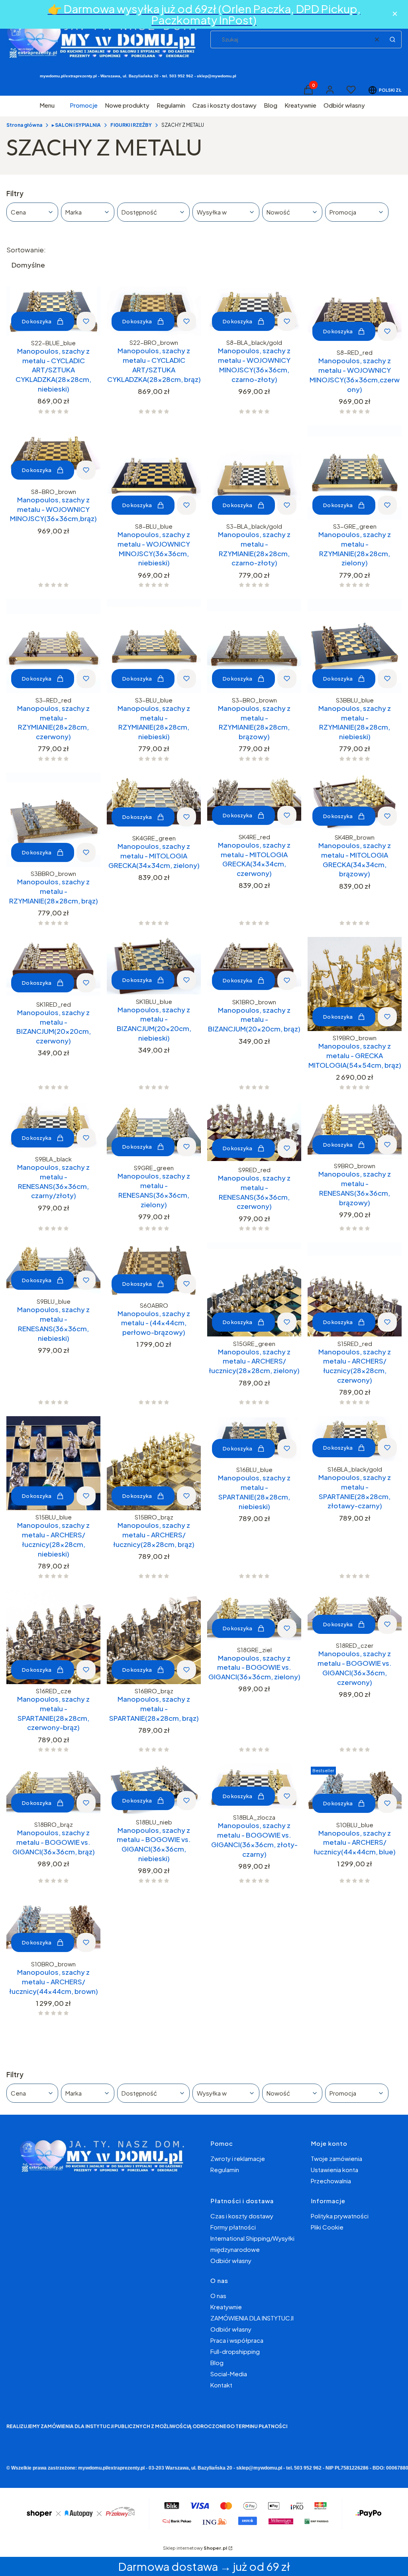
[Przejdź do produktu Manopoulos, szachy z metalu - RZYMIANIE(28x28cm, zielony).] (355, 472)
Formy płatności (233, 2227)
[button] (392, 39)
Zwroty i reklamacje (238, 2158)
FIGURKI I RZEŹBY (131, 125)
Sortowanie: (26, 250)
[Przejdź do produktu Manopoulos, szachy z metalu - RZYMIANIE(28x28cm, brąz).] (53, 820)
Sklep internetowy (195, 2548)
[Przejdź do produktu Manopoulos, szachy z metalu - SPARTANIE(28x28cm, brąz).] (154, 1637)
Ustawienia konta (334, 2170)
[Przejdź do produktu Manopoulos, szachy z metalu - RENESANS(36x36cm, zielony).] (154, 1131)
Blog (217, 2362)
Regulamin (225, 2170)
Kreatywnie (226, 2307)
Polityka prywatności (340, 2216)
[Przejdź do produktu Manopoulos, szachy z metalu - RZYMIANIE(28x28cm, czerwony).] (53, 646)
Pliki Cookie (327, 2227)
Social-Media (229, 2374)
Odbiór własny (231, 2260)
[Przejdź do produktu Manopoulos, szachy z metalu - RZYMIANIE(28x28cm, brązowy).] (254, 646)
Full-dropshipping (235, 2351)
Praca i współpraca (237, 2340)
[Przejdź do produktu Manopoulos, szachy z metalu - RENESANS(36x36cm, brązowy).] (355, 1130)
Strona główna (24, 125)
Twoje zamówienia (336, 2158)
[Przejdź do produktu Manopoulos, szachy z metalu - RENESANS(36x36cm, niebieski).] (53, 1268)
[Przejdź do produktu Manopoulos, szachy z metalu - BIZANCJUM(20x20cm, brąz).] (254, 966)
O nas (218, 2296)
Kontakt (221, 2385)
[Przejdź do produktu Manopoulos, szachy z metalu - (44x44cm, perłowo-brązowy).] (154, 1270)
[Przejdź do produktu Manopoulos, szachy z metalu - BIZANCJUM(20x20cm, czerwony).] (53, 967)
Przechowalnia (331, 2181)
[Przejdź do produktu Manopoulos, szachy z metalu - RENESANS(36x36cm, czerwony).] (254, 1132)
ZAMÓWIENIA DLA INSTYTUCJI (252, 2318)
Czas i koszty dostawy (242, 2216)
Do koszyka (37, 321)
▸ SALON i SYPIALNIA (76, 125)
